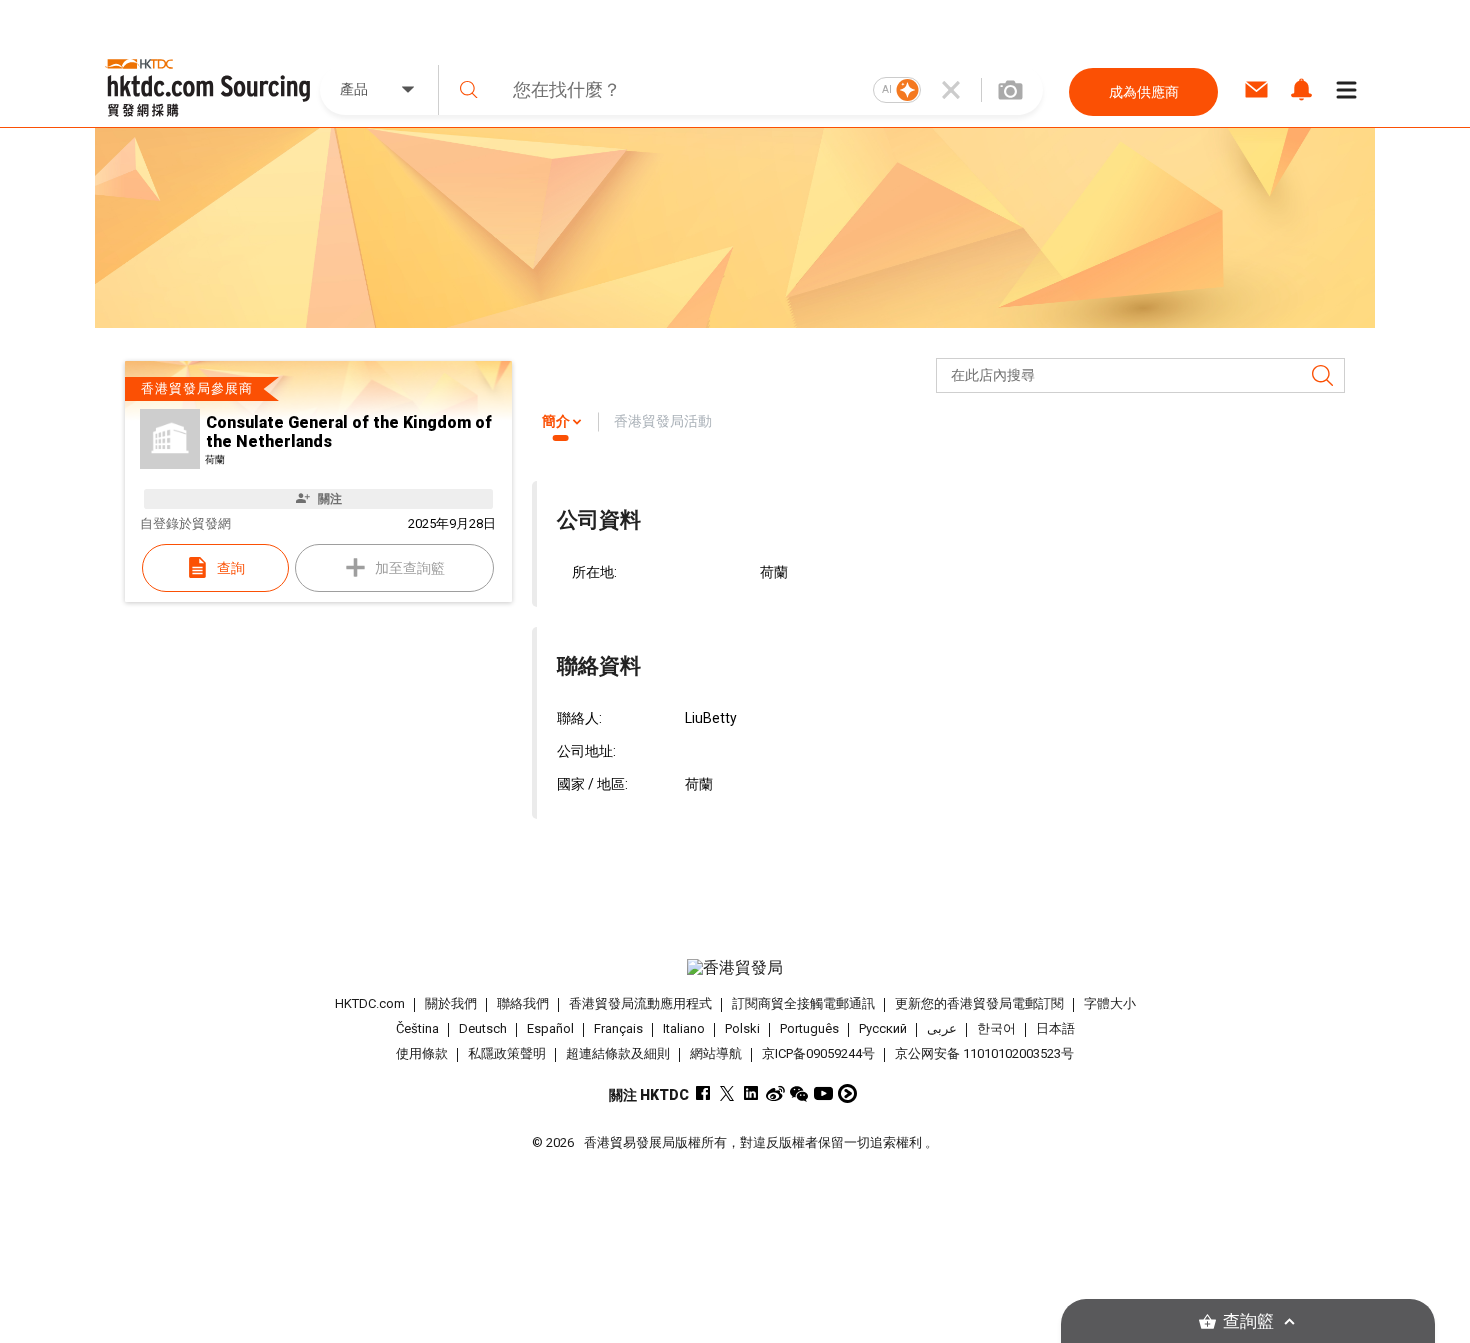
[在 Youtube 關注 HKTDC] (823, 1093)
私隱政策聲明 (507, 1053)
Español (550, 1028)
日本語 (1055, 1028)
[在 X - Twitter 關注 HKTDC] (727, 1093)
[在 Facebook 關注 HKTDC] (703, 1093)
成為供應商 (1144, 92)
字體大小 (1110, 1003)
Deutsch (483, 1028)
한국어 (996, 1028)
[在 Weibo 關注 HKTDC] (775, 1093)
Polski (742, 1028)
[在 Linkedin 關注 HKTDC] (751, 1093)
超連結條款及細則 (618, 1053)
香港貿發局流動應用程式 (640, 1003)
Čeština (417, 1028)
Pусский (883, 1028)
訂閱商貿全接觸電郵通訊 (803, 1003)
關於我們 (451, 1003)
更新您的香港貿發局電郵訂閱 (979, 1003)
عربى (942, 1028)
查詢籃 (1248, 1321)
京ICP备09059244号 (818, 1053)
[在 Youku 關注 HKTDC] (847, 1093)
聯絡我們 (523, 1003)
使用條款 (422, 1053)
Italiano (684, 1028)
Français (618, 1028)
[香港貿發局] (735, 968)
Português (809, 1028)
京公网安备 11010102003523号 (984, 1053)
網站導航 (716, 1053)
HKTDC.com (370, 1003)
